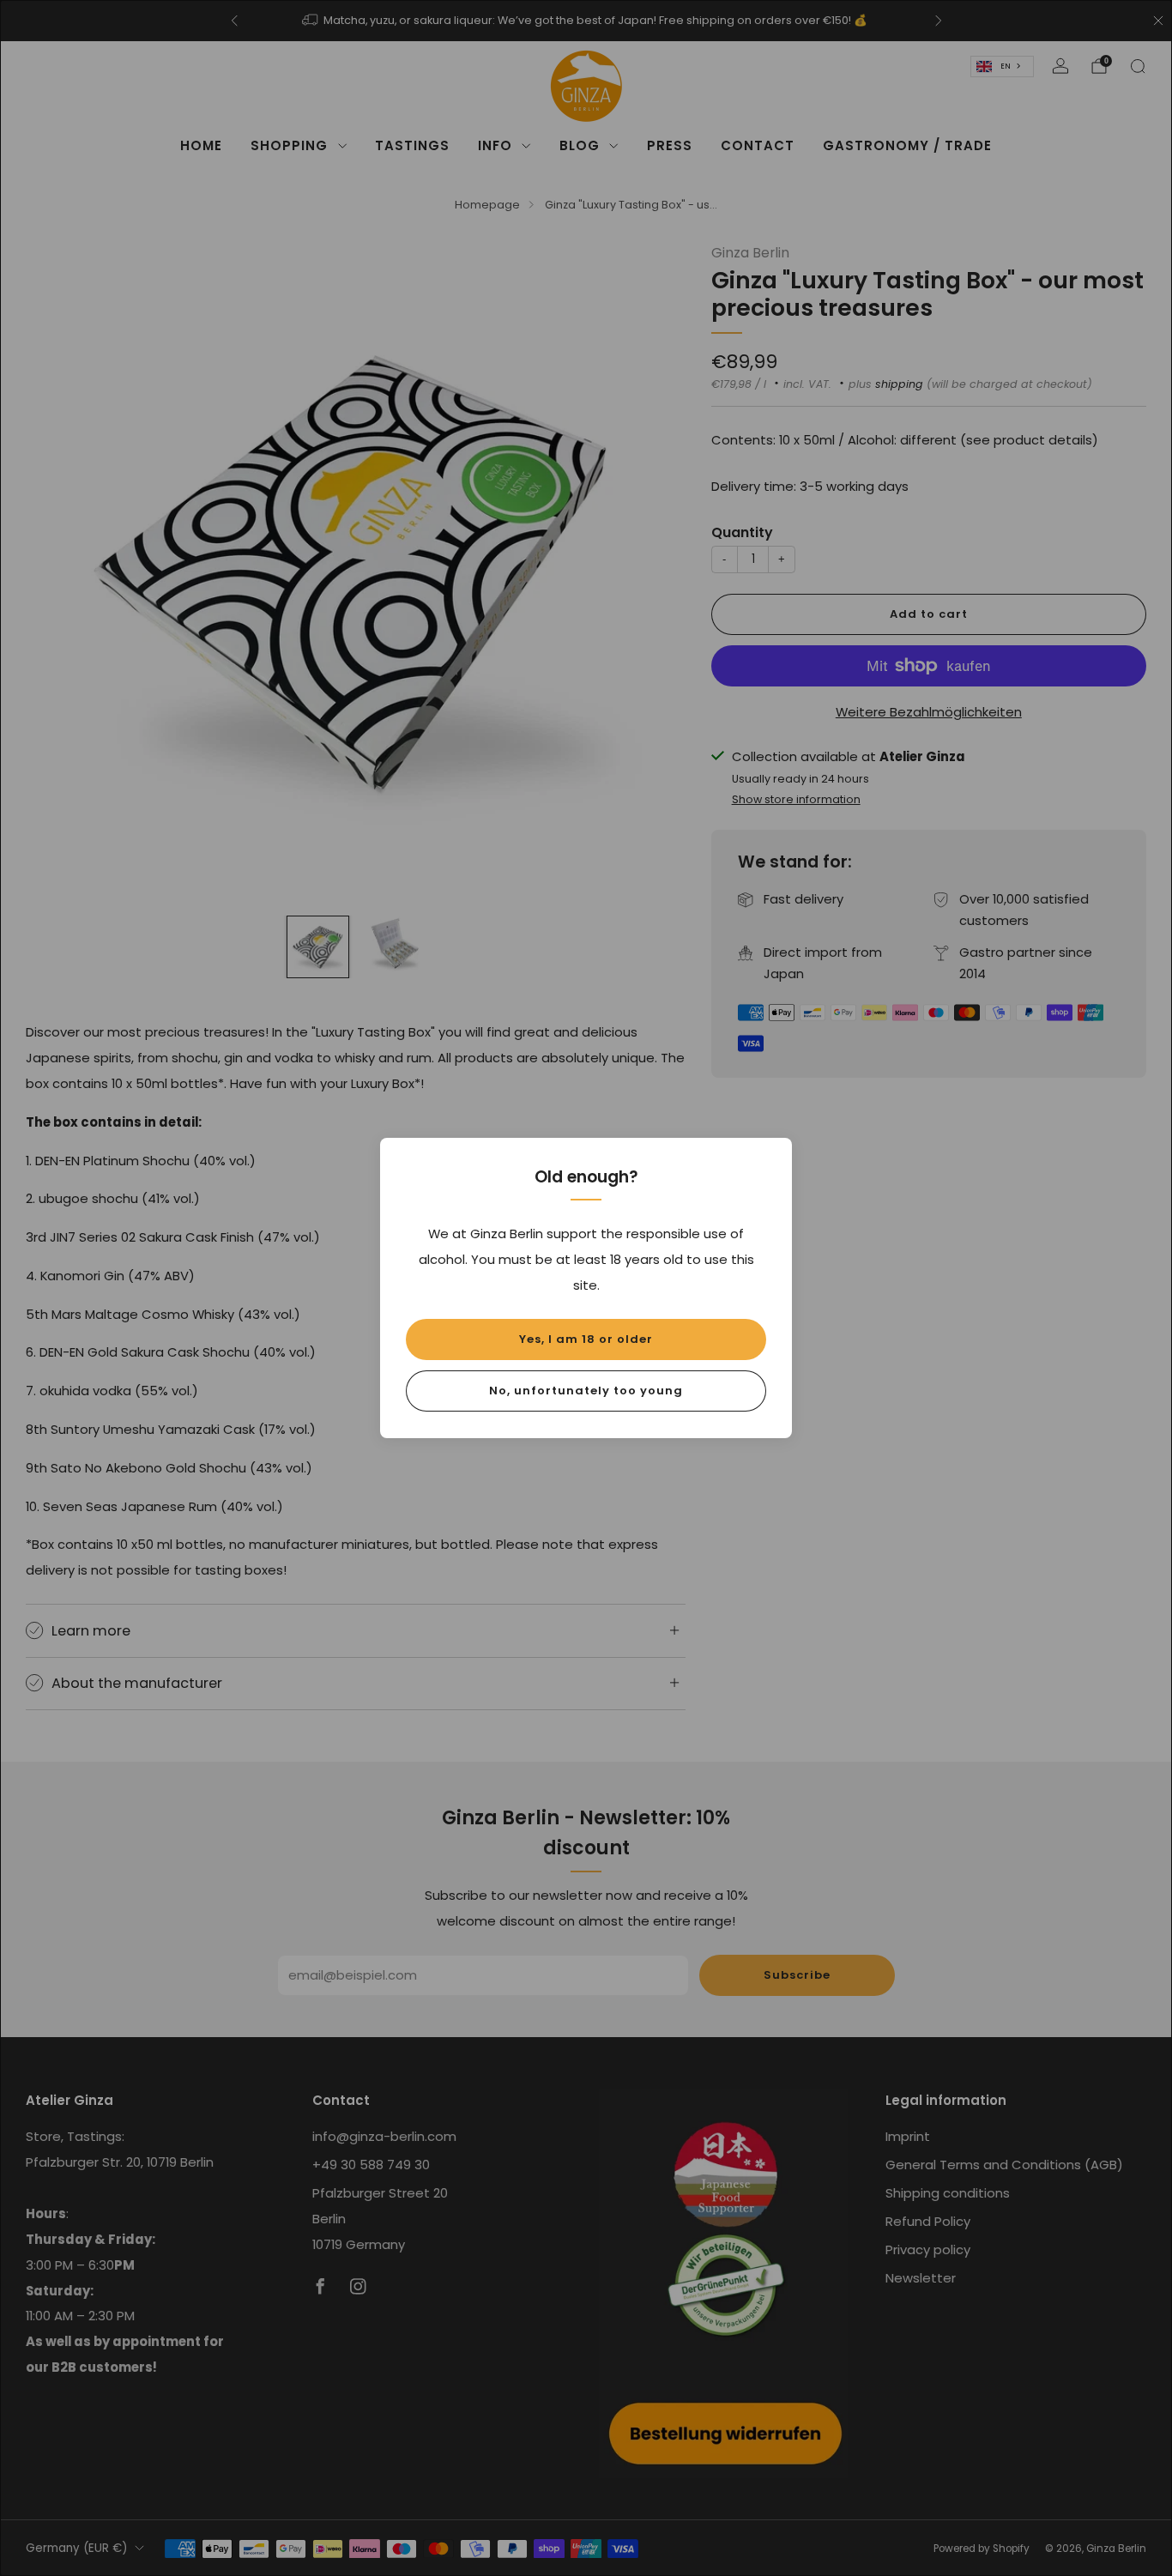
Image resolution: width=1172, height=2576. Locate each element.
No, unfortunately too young (586, 1391)
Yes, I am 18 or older (586, 1339)
